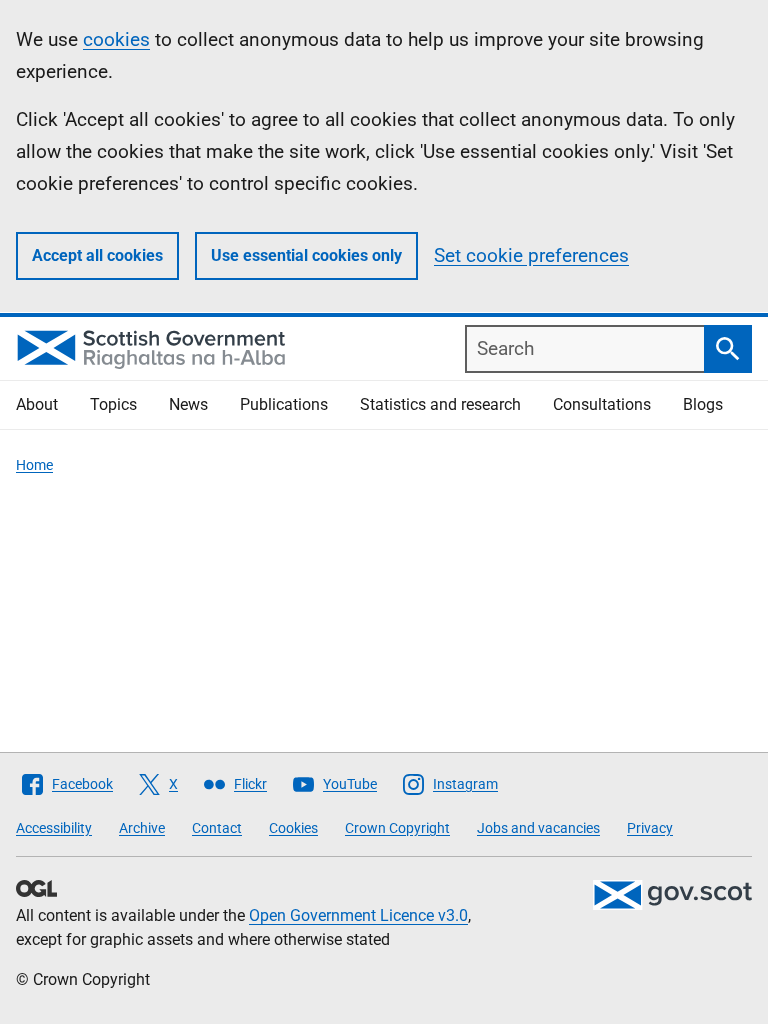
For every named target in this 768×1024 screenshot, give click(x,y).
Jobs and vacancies (538, 828)
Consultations (602, 404)
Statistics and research (440, 404)
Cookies (293, 828)
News (188, 404)
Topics (113, 404)
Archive (142, 828)
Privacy (650, 828)
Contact (217, 828)
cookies (116, 39)
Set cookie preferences (531, 255)
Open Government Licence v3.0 (358, 915)
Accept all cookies (97, 255)
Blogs (703, 404)
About (37, 404)
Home (34, 465)
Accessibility (54, 828)
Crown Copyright (397, 828)
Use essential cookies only (306, 255)
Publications (284, 404)
